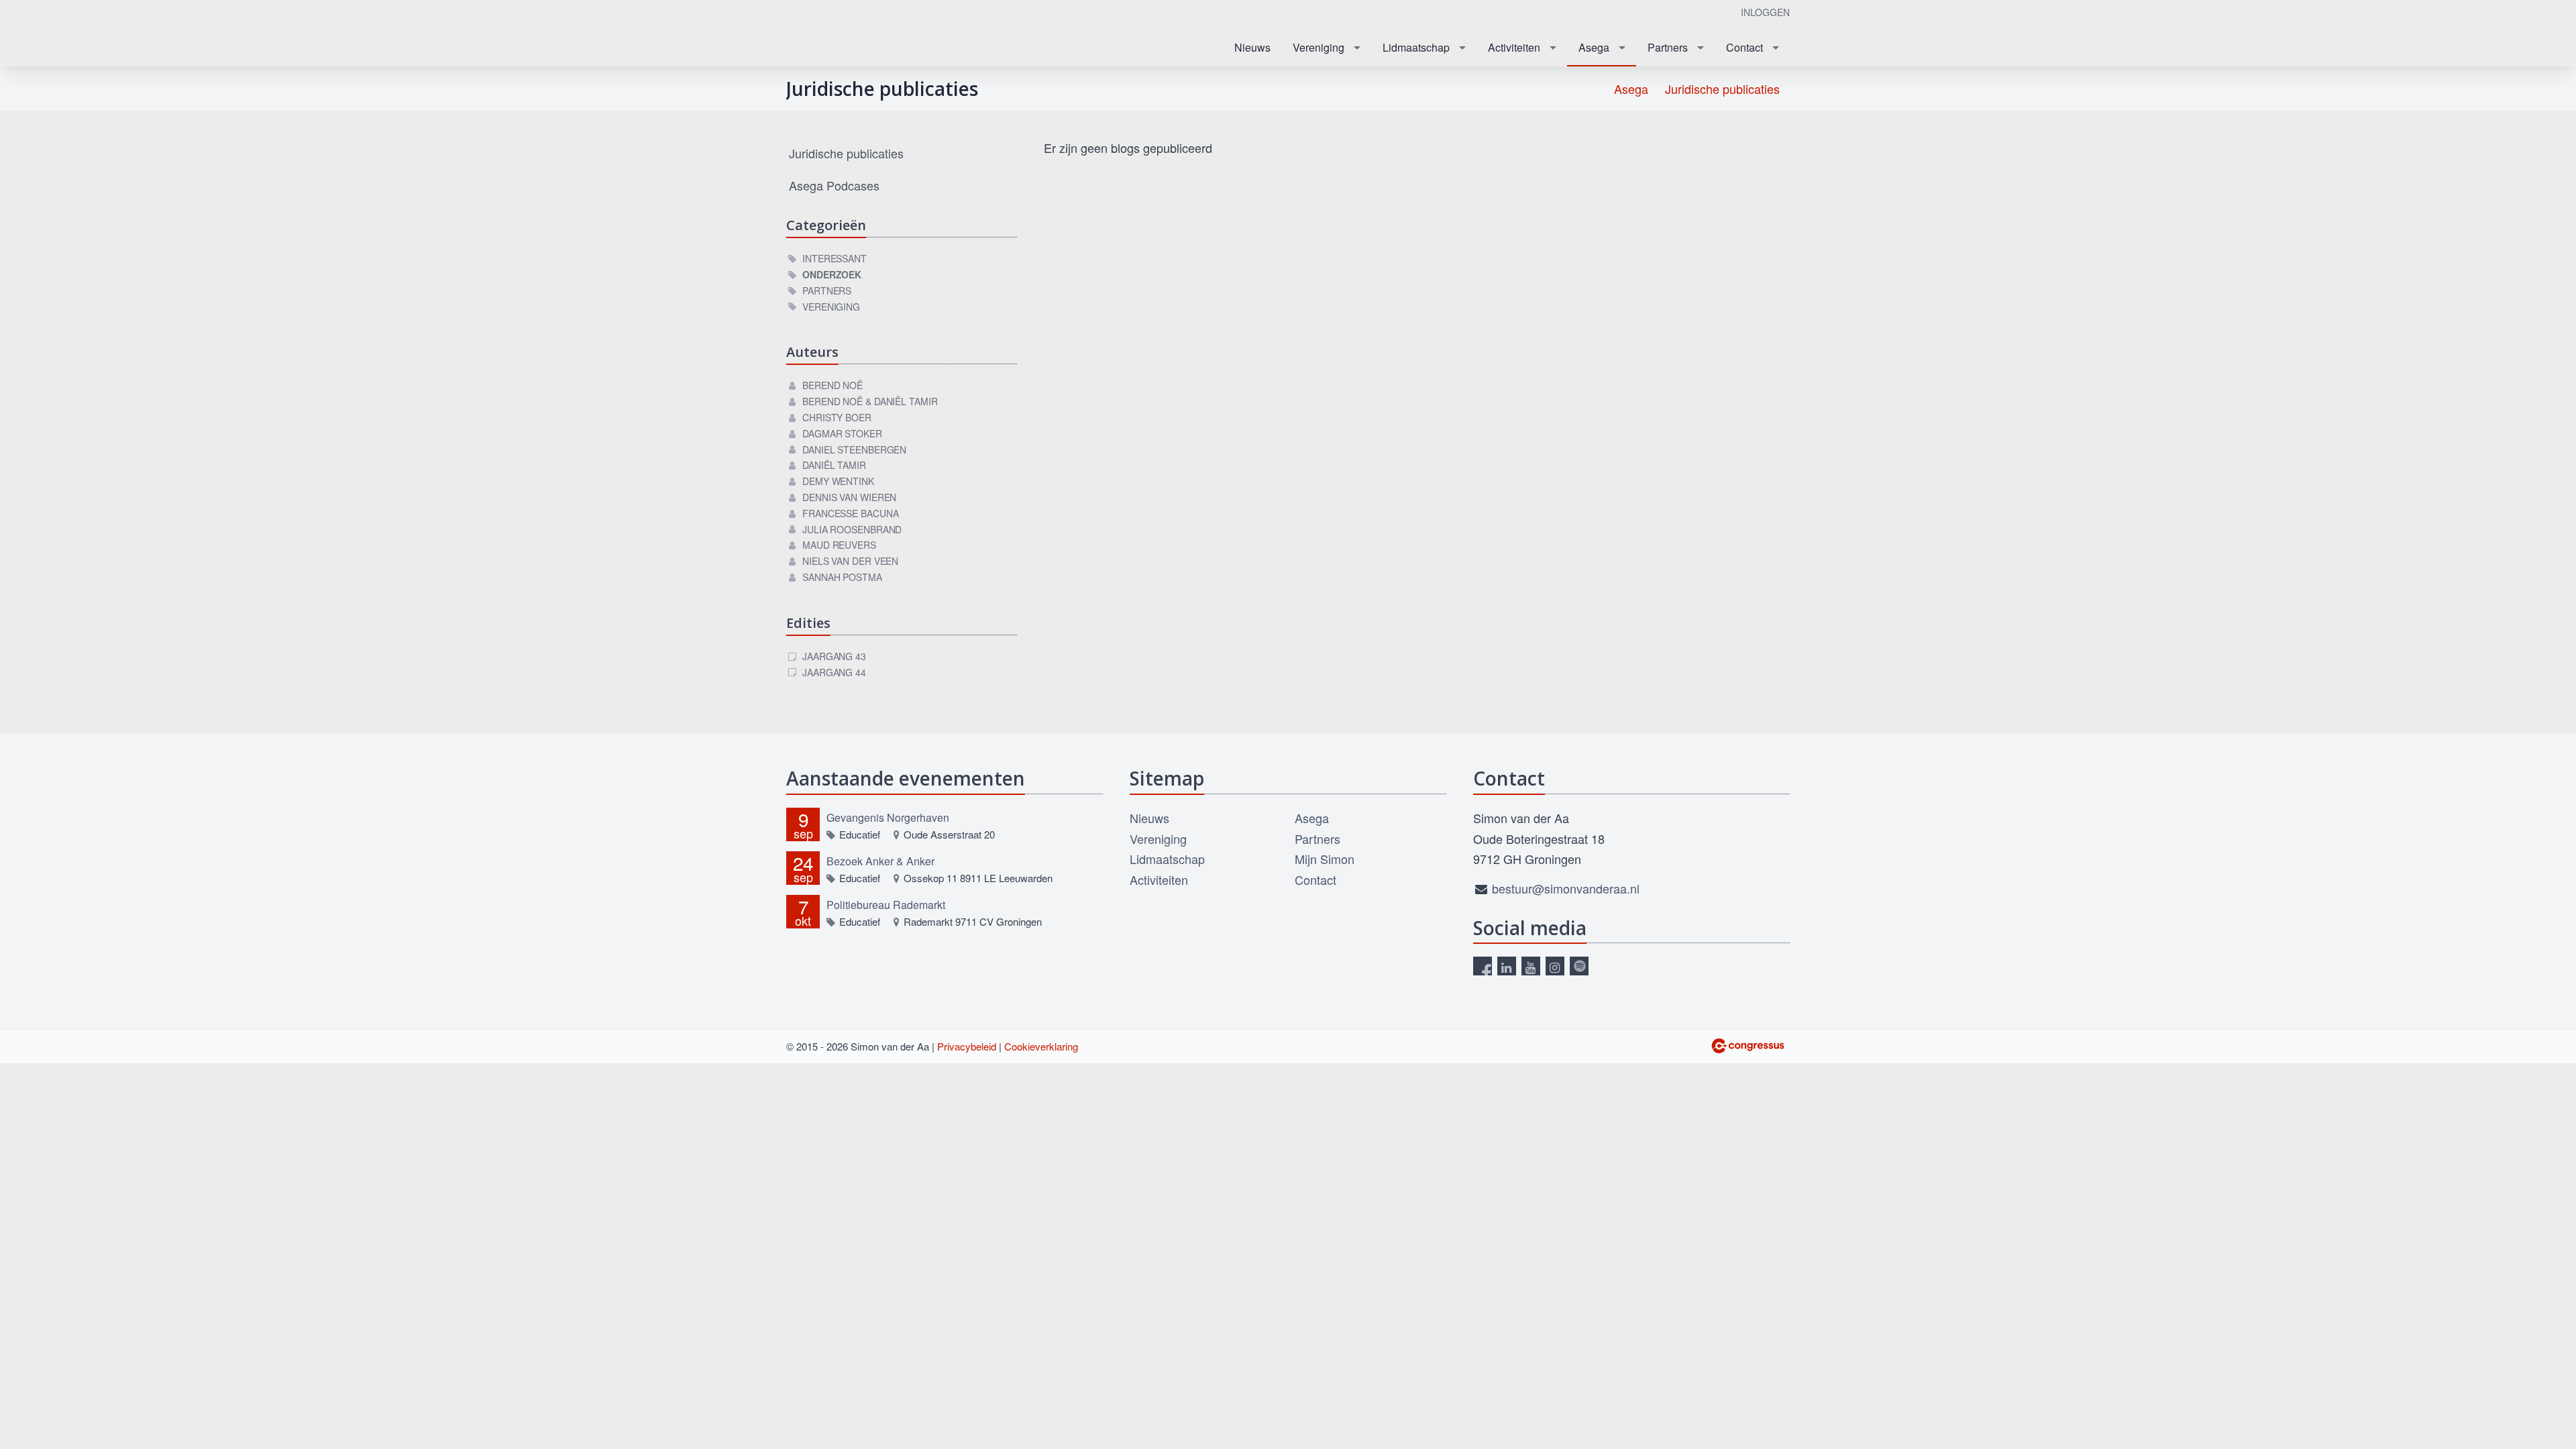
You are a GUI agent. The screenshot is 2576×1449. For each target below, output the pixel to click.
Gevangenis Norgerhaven (888, 817)
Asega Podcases (834, 185)
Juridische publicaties (1722, 89)
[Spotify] (1579, 966)
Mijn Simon (1325, 859)
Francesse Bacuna (850, 513)
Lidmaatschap (1416, 47)
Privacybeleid (967, 1046)
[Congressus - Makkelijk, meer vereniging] (1748, 1046)
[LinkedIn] (1507, 966)
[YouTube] (1531, 966)
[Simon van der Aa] (870, 34)
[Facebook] (1483, 966)
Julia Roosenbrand (852, 529)
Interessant (835, 258)
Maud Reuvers (839, 545)
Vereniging (1319, 47)
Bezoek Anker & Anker (880, 861)
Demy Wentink (838, 481)
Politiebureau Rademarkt (886, 905)
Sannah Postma (842, 577)
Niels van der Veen (850, 561)
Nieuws (1252, 47)
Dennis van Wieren (849, 497)
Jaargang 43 (834, 656)
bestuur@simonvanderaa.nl (1566, 888)
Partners (1668, 47)
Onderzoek (832, 274)
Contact (1745, 47)
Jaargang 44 (834, 672)
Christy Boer (837, 417)
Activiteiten (1514, 47)
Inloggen (1765, 12)
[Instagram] (1555, 966)
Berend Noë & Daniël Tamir (870, 401)
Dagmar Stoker (842, 433)
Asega (1594, 47)
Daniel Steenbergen (854, 449)
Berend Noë (833, 385)
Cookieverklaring (1041, 1046)
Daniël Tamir (834, 465)
